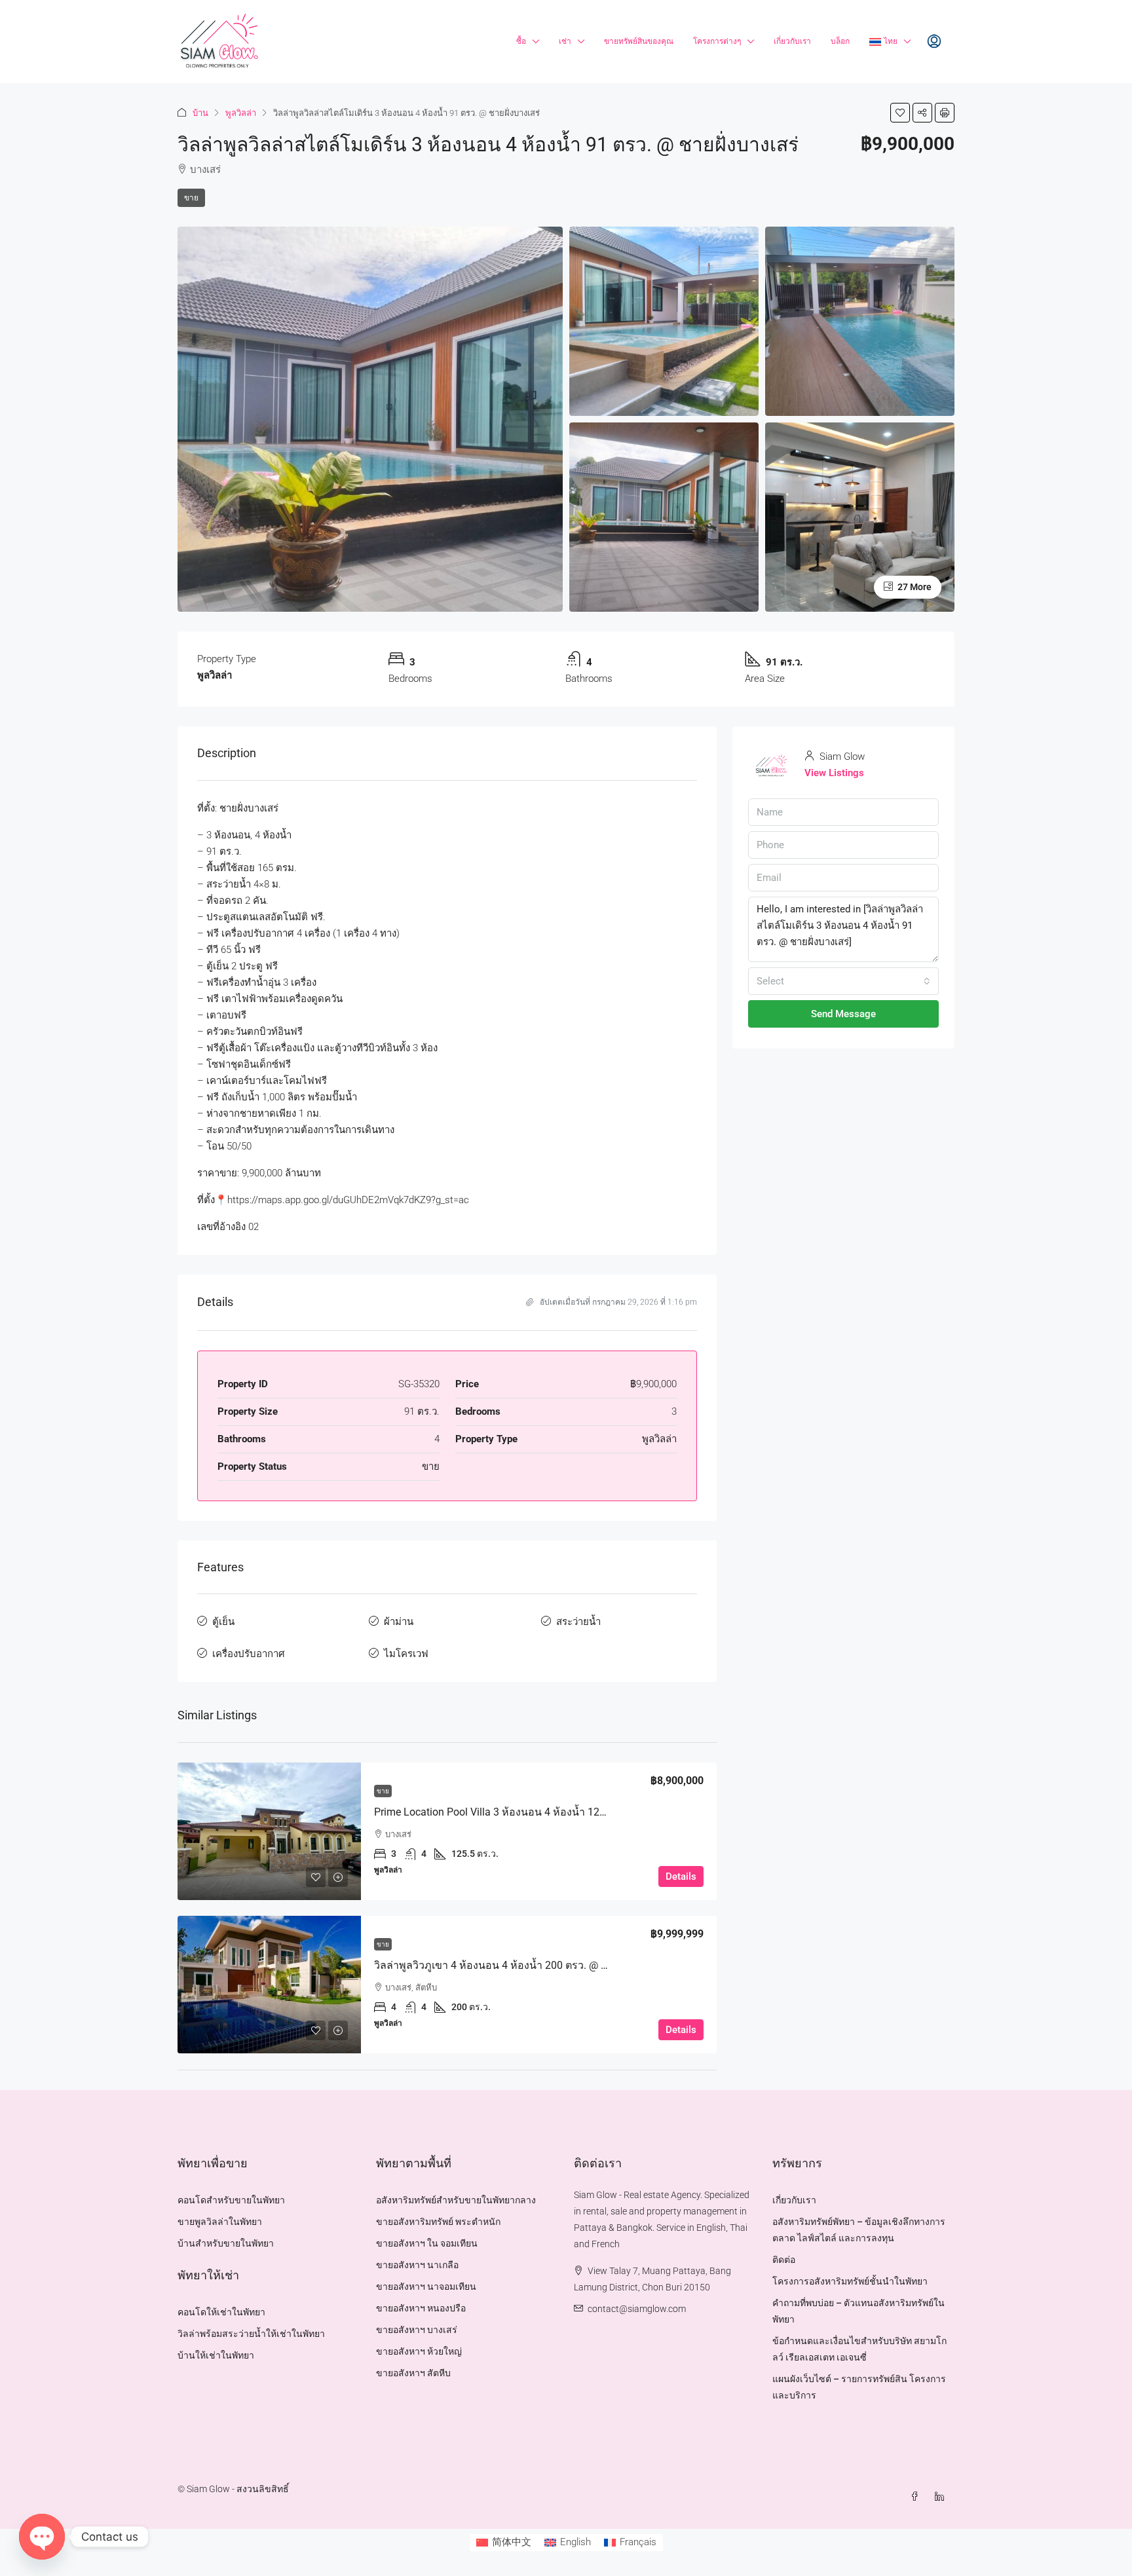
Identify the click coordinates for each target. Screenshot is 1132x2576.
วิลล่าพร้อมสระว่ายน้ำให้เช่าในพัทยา (251, 2334)
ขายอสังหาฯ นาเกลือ (417, 2265)
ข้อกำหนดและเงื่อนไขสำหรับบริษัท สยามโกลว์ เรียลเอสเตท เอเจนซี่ (859, 2349)
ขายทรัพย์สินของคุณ (639, 41)
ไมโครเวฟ (406, 1654)
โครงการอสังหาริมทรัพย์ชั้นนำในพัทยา (850, 2281)
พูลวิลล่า (241, 113)
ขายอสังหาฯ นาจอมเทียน (426, 2287)
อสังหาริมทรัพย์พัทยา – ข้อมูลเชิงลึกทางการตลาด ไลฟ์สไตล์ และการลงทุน (859, 2230)
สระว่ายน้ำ (578, 1622)
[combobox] (843, 981)
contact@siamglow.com (637, 2309)
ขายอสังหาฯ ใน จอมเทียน (427, 2243)
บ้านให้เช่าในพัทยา (216, 2355)
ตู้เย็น (223, 1622)
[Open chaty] (42, 2537)
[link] (269, 1831)
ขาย (191, 198)
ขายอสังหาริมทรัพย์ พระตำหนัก (438, 2222)
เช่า (565, 41)
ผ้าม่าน (399, 1622)
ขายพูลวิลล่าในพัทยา (220, 2222)
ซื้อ (521, 41)
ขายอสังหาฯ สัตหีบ (413, 2373)
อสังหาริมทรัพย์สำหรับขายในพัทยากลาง (456, 2200)
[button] (900, 113)
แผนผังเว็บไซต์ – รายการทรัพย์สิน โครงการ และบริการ (859, 2387)
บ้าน (200, 113)
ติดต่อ (784, 2260)
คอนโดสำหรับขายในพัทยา (231, 2200)
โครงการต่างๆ (717, 41)
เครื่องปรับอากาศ (249, 1654)
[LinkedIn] (942, 2497)
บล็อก (840, 41)
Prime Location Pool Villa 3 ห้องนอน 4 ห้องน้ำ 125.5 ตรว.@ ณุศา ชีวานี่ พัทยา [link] (552, 1812)
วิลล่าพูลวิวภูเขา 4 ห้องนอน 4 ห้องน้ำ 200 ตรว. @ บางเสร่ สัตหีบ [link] (519, 1965)
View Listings (834, 773)
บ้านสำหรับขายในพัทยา (226, 2243)
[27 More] (860, 516)
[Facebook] (917, 2497)
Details (681, 1876)
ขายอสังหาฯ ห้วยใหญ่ (419, 2351)
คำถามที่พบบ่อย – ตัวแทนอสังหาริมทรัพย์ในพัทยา (858, 2311)
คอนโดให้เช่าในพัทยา (221, 2312)
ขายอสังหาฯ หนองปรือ (421, 2308)
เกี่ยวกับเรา (792, 41)
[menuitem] (934, 42)
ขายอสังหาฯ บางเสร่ (417, 2330)
